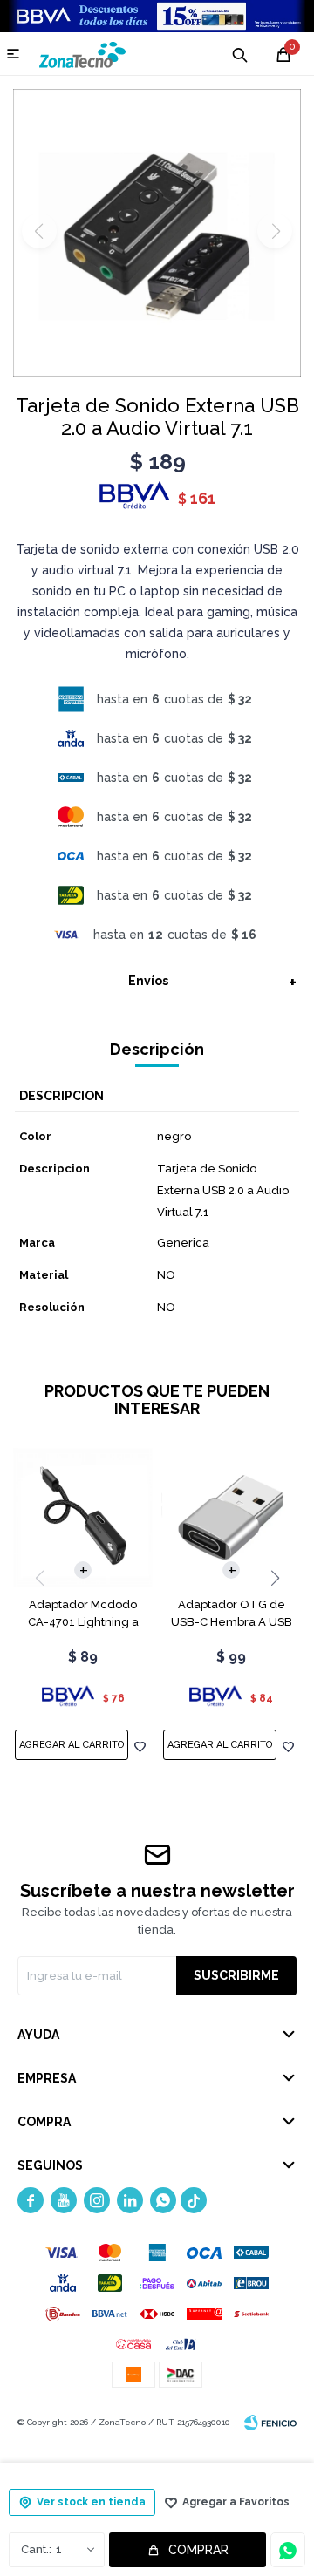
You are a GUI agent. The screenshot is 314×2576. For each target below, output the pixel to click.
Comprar (198, 2550)
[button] (275, 1578)
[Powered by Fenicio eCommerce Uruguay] (270, 2423)
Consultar (288, 2550)
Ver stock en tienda (91, 2502)
